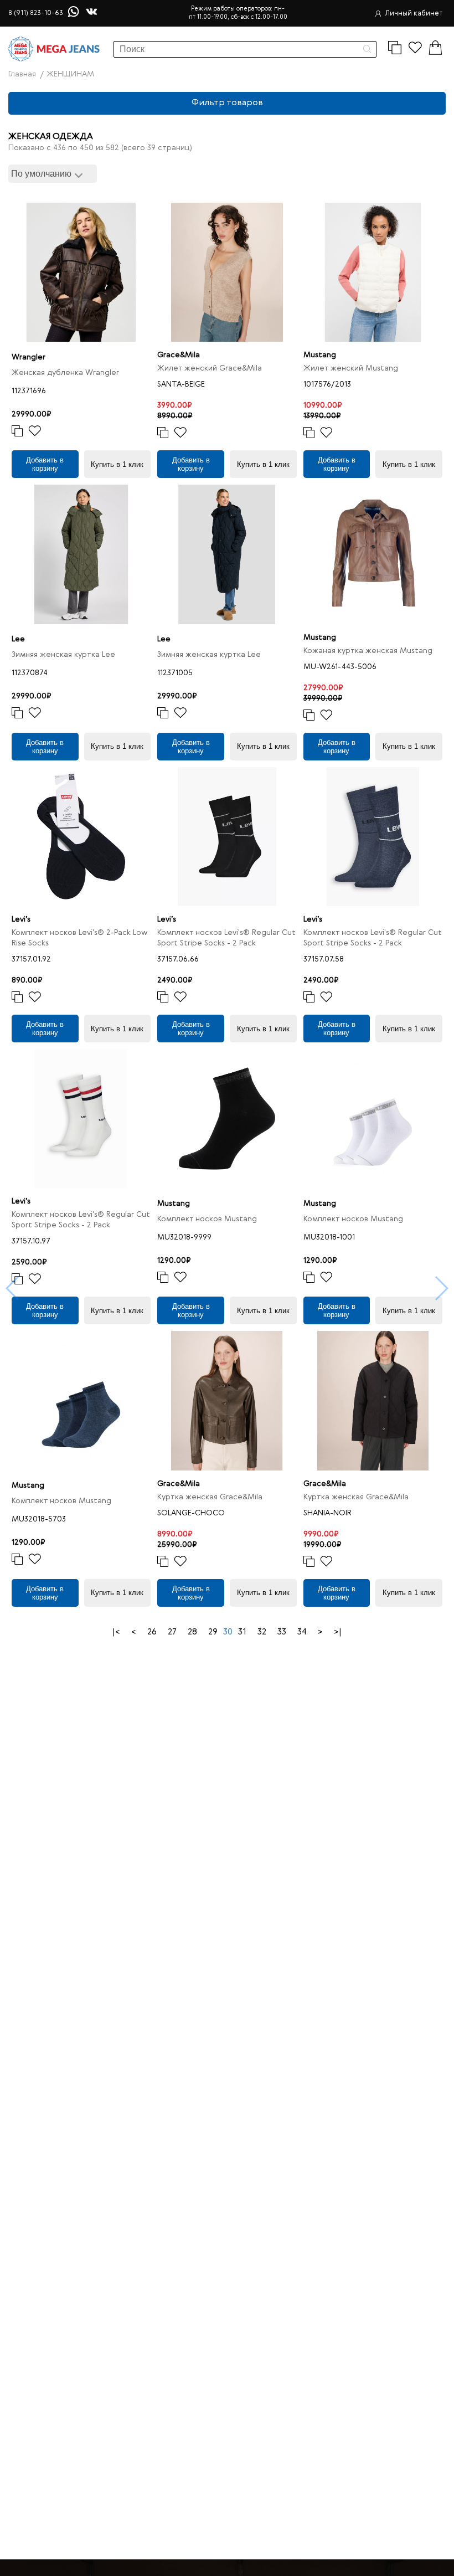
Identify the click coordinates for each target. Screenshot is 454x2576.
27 (172, 1632)
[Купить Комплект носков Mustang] (227, 1119)
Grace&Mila (179, 355)
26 (152, 1632)
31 (242, 1632)
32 (262, 1632)
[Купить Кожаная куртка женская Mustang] (373, 554)
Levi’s (21, 919)
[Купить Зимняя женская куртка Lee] (81, 554)
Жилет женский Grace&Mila (210, 368)
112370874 (30, 673)
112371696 (29, 391)
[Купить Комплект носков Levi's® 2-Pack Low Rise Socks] (81, 837)
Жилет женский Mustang (351, 368)
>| (338, 1632)
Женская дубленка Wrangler (65, 373)
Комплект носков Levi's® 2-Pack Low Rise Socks (80, 938)
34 (302, 1632)
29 (213, 1632)
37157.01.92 (31, 959)
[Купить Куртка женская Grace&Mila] (227, 1400)
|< (116, 1632)
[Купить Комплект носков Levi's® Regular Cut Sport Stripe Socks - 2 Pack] (227, 837)
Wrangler (29, 357)
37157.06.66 (178, 959)
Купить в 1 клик (117, 464)
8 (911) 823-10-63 (36, 13)
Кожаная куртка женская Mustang (368, 651)
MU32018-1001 (329, 1237)
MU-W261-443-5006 (340, 667)
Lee (18, 639)
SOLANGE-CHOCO (191, 1513)
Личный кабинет (414, 14)
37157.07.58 (324, 959)
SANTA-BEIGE (181, 384)
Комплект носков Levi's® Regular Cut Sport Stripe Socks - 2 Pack (226, 938)
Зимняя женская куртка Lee (63, 655)
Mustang (320, 355)
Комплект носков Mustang (207, 1219)
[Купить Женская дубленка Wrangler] (81, 272)
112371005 (175, 673)
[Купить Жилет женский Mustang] (373, 272)
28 (192, 1632)
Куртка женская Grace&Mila (210, 1497)
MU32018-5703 (39, 1519)
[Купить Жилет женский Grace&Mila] (227, 272)
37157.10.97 (31, 1241)
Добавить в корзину (45, 464)
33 (282, 1632)
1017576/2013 (327, 384)
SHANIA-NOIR (327, 1513)
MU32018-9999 (184, 1237)
